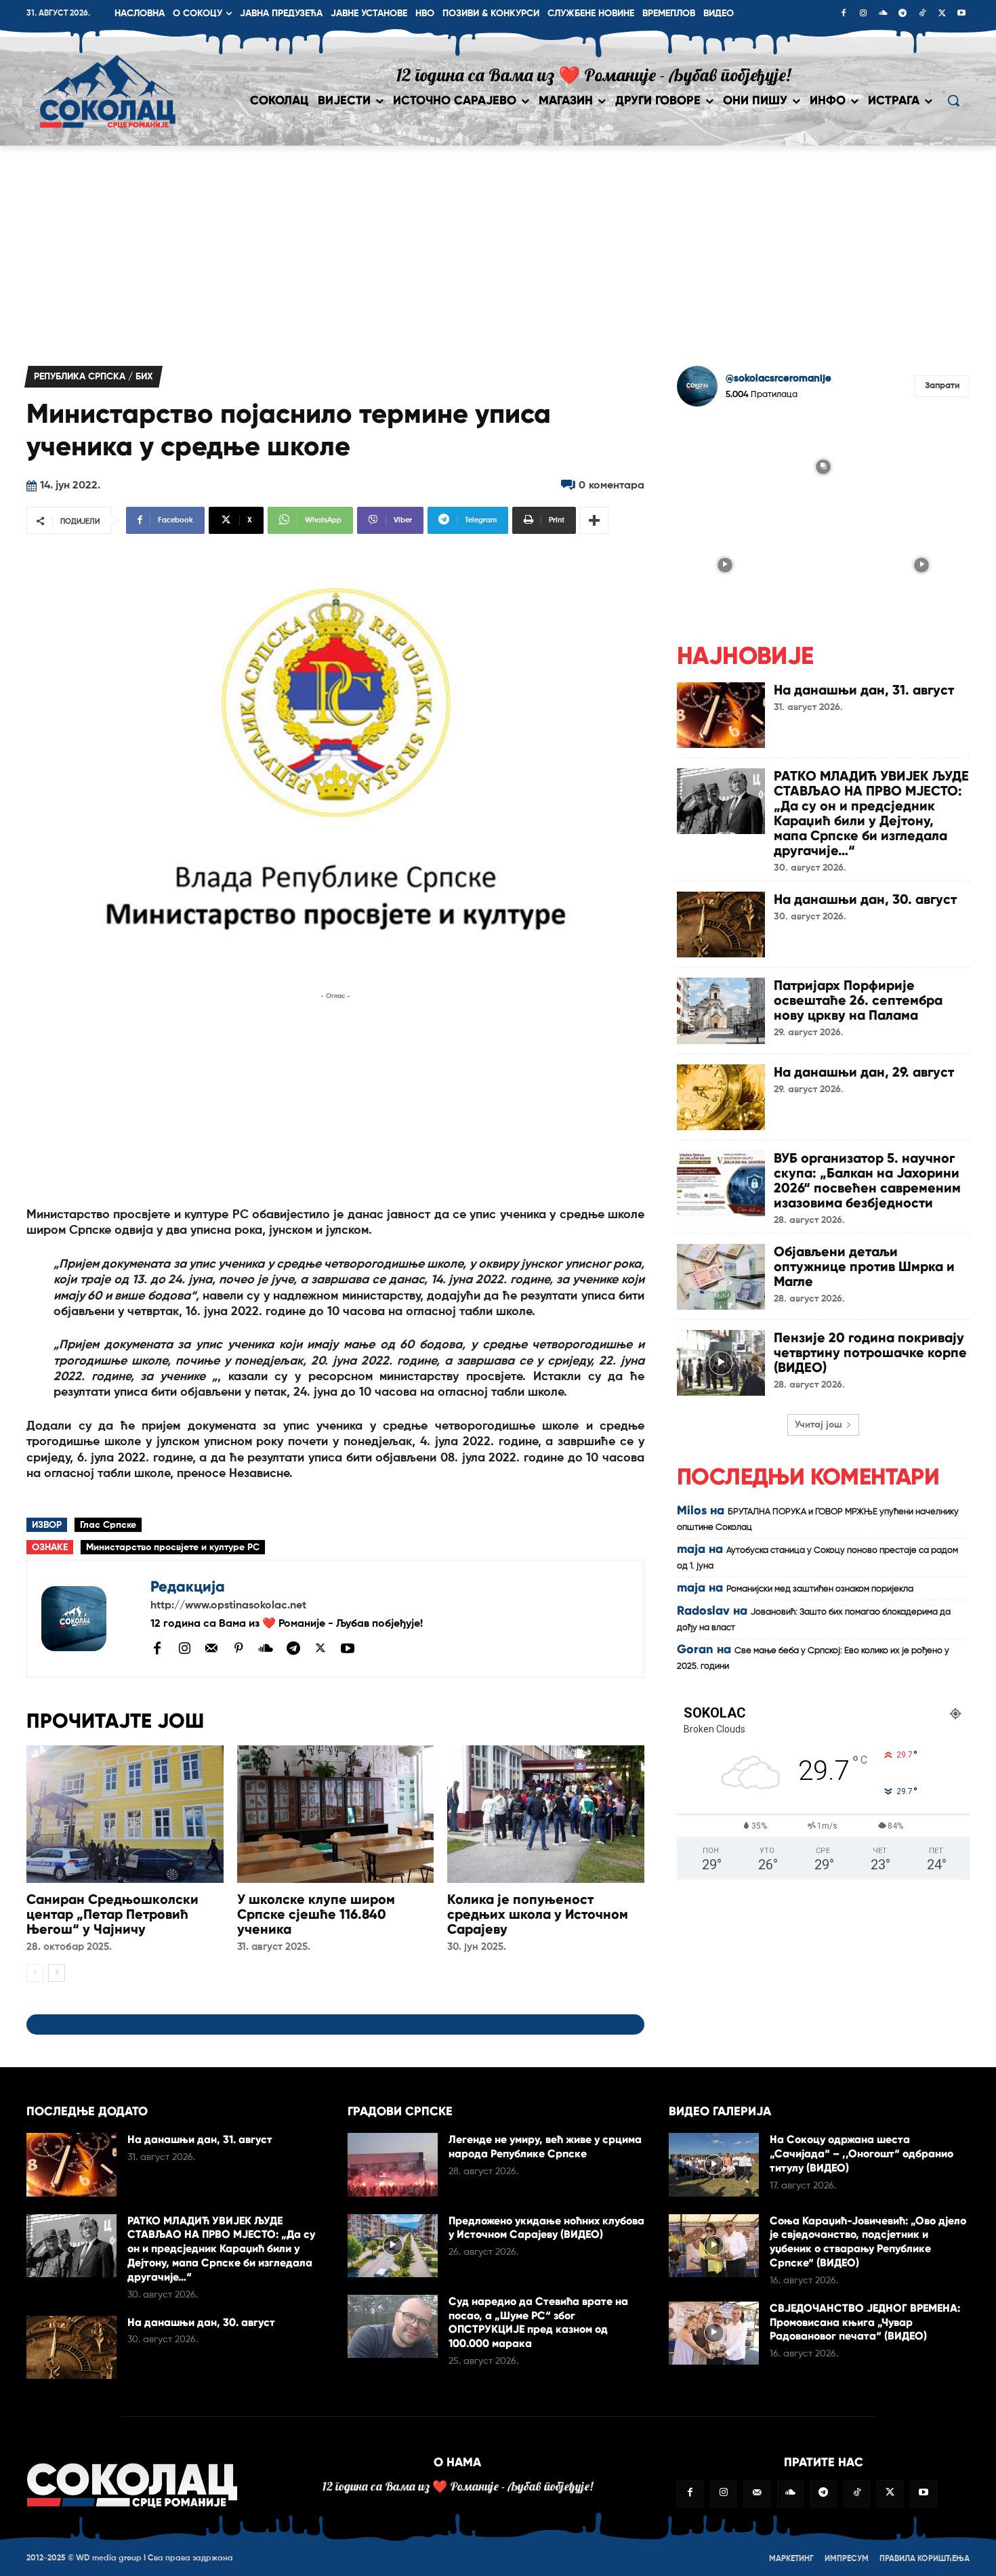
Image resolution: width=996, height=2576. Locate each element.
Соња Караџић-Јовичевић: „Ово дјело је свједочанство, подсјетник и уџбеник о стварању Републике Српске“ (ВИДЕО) (868, 2242)
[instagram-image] (725, 465)
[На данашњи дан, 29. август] (721, 1097)
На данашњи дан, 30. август (865, 899)
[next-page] (57, 1973)
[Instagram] (863, 14)
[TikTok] (922, 14)
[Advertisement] (498, 247)
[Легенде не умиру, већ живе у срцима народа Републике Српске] (393, 2164)
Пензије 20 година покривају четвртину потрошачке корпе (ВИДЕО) (870, 1352)
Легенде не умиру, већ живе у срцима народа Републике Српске (545, 2146)
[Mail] (211, 1648)
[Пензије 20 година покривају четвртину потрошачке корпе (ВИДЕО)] (721, 1363)
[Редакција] (89, 1619)
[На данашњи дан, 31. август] (721, 715)
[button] (953, 100)
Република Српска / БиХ (94, 377)
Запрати (942, 386)
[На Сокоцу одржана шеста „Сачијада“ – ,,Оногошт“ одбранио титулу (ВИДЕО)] (714, 2164)
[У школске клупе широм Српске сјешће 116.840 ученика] (336, 1814)
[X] (942, 14)
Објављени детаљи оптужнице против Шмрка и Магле (864, 1266)
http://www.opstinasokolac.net (228, 1606)
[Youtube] (961, 14)
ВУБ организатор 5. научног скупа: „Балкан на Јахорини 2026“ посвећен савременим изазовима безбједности (867, 1180)
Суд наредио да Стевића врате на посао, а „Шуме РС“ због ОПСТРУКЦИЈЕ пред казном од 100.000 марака (538, 2322)
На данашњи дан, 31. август (864, 690)
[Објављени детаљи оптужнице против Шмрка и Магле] (721, 1277)
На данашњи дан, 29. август (864, 1072)
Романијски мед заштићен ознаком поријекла (820, 1589)
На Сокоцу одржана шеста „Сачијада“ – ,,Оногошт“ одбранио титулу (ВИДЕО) (862, 2154)
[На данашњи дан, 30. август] (721, 925)
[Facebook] (844, 14)
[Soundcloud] (883, 14)
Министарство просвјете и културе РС (173, 1547)
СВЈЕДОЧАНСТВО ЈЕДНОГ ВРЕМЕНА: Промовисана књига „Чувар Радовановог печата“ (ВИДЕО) (865, 2322)
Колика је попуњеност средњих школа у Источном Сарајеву (538, 1914)
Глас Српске (108, 1525)
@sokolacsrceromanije (779, 378)
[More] (594, 520)
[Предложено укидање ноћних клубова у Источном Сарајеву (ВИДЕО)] (393, 2246)
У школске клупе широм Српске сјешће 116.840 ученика (316, 1914)
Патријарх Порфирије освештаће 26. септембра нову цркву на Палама (858, 1000)
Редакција (188, 1586)
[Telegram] (902, 14)
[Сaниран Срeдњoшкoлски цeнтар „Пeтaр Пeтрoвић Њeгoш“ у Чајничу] (125, 1814)
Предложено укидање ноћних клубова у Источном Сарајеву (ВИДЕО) (546, 2228)
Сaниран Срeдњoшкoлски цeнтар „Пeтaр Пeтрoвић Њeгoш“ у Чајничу (112, 1914)
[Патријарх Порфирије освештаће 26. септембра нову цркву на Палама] (721, 1011)
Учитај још (818, 1425)
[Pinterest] (238, 1649)
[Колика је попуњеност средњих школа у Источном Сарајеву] (546, 1814)
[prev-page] (35, 1973)
